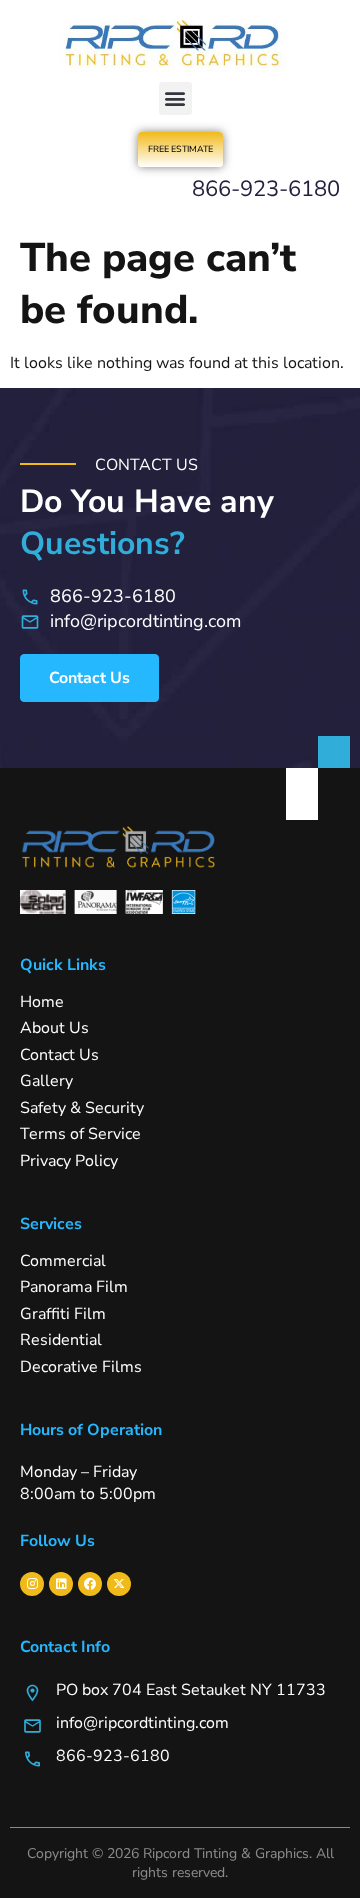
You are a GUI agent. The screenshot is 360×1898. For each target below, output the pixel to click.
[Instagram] (32, 1584)
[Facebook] (90, 1584)
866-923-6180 (266, 189)
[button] (175, 98)
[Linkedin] (61, 1584)
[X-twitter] (119, 1584)
